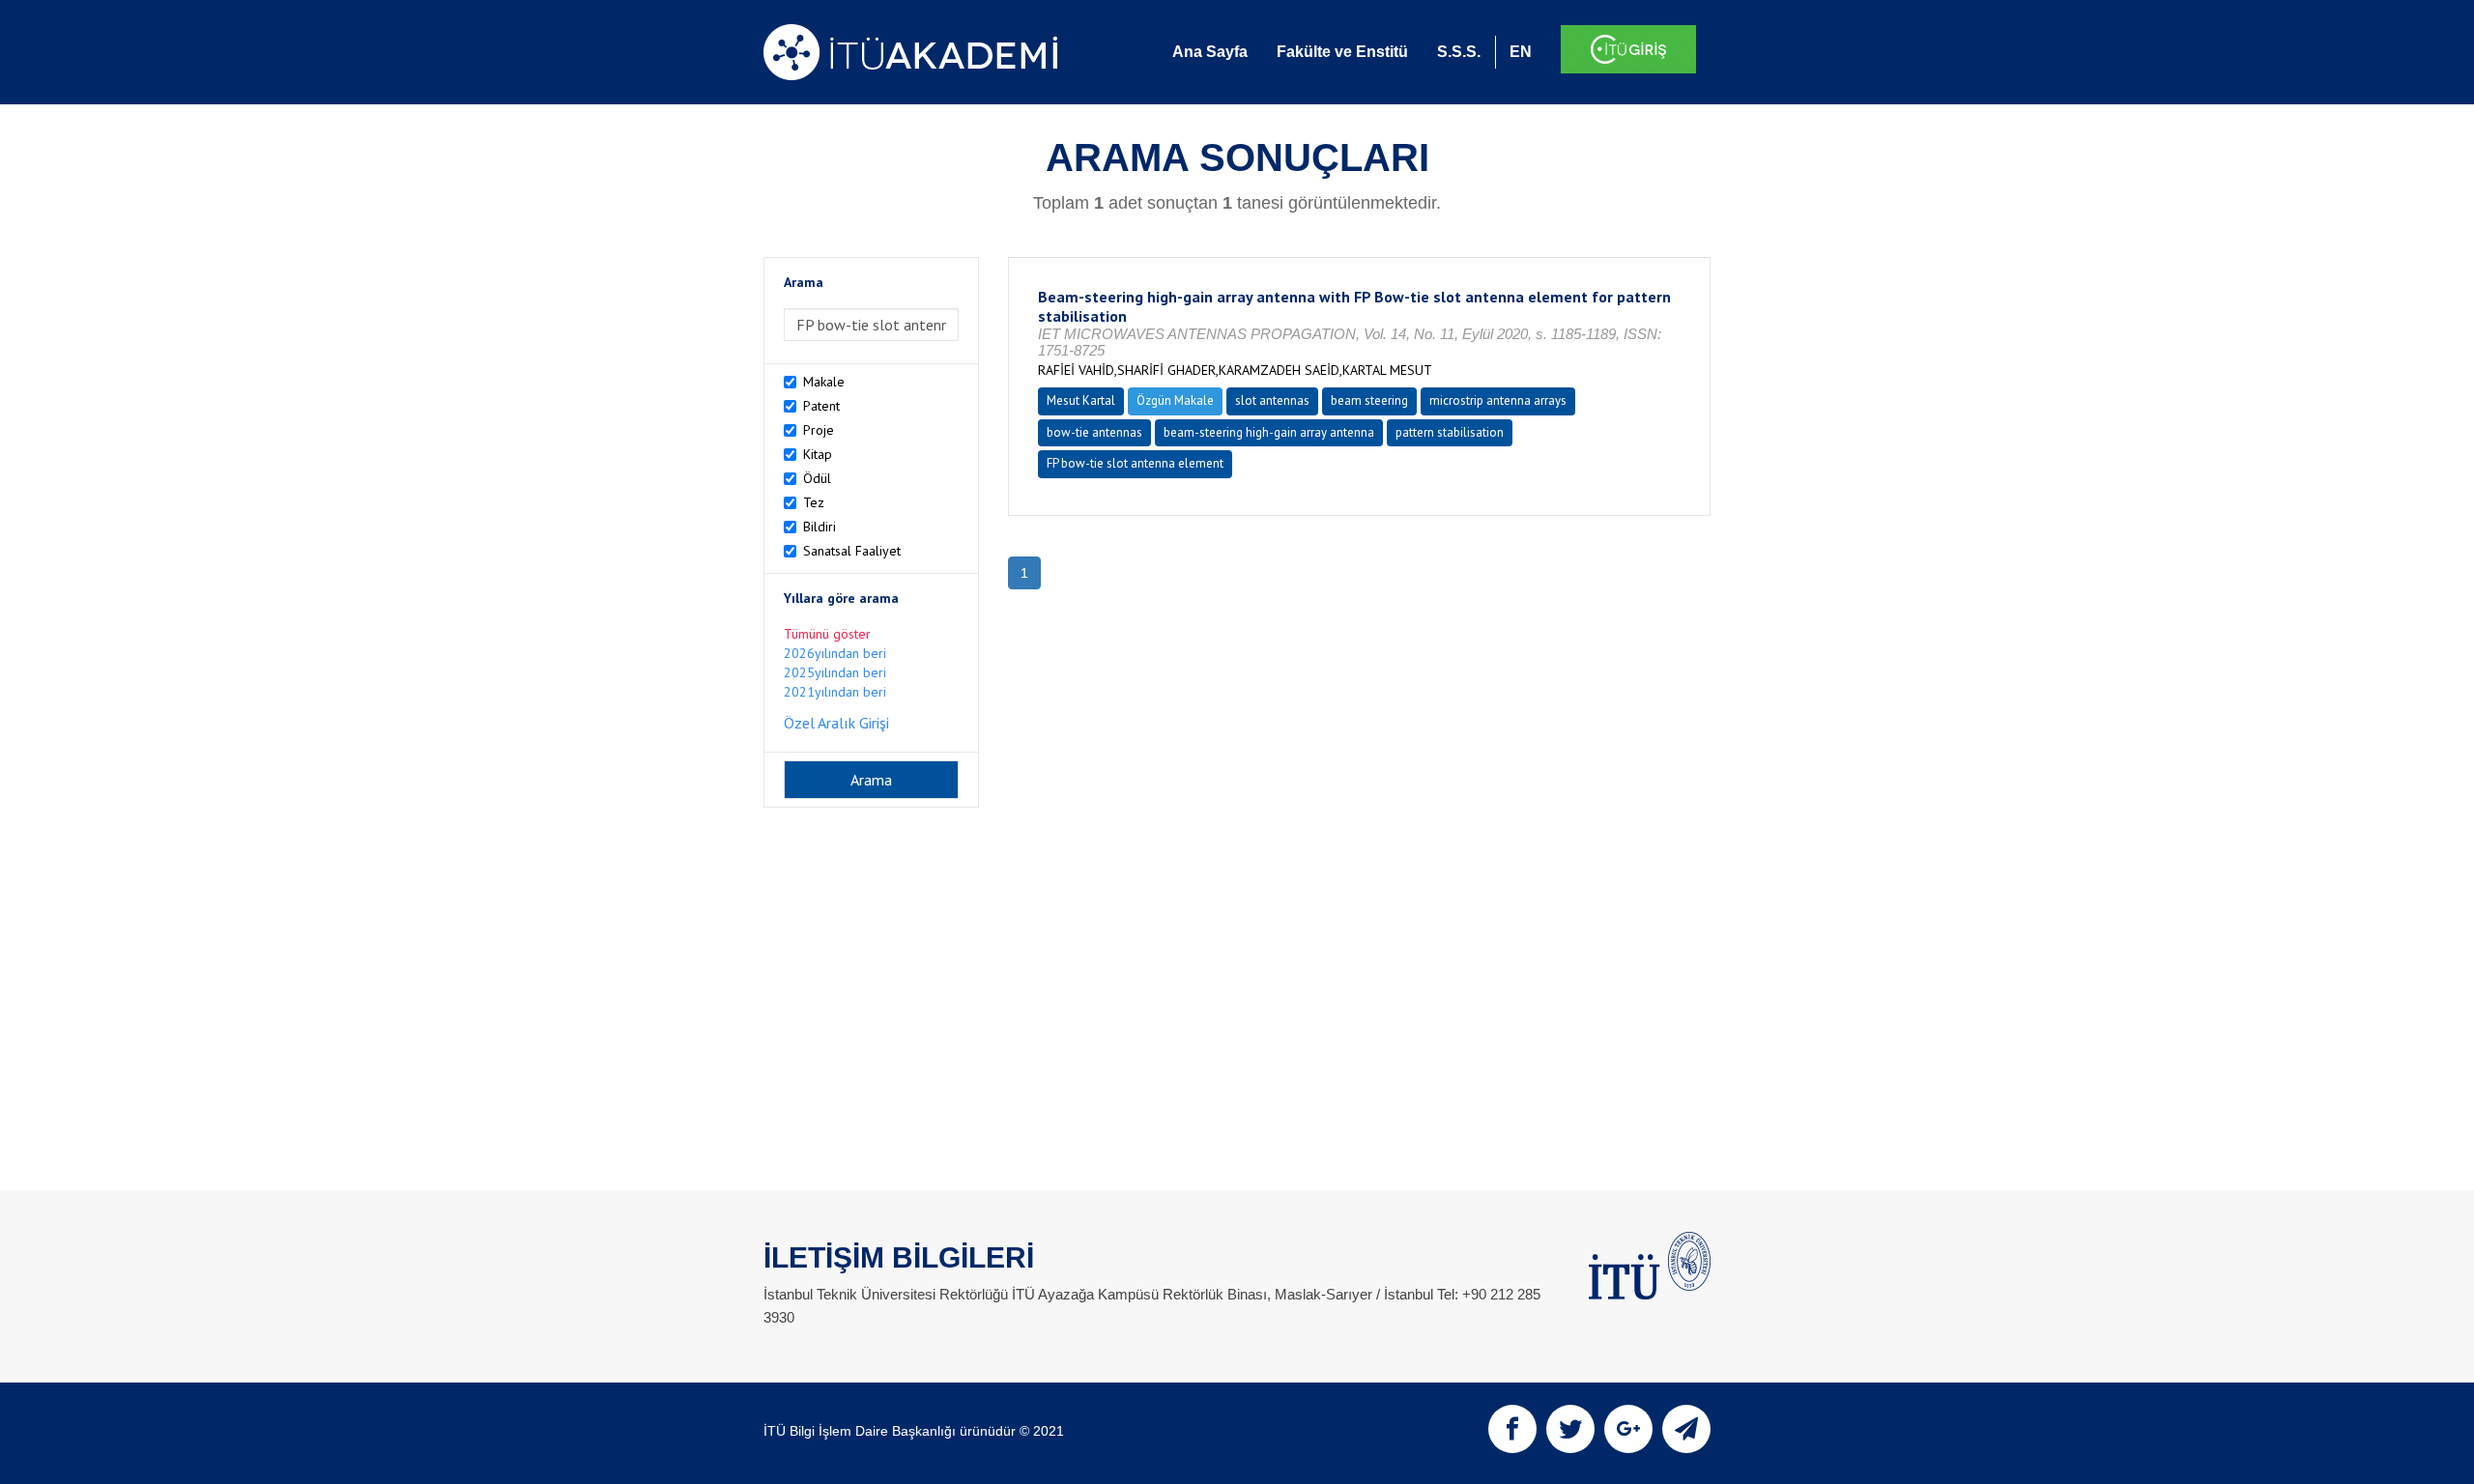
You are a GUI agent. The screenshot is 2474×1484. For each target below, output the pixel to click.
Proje (819, 430)
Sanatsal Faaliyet (852, 551)
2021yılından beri (835, 692)
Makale (824, 382)
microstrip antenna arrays (1498, 400)
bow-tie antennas (1094, 432)
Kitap (818, 454)
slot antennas (1272, 400)
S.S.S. (1459, 52)
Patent (821, 406)
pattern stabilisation (1450, 432)
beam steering (1369, 400)
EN (1521, 52)
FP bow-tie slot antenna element (1135, 463)
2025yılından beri (835, 672)
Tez (814, 502)
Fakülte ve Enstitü (1342, 52)
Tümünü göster (827, 634)
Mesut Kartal (1081, 400)
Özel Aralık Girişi (836, 723)
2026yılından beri (835, 653)
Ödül (817, 478)
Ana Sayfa (1210, 52)
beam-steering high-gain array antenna (1269, 432)
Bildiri (820, 527)
